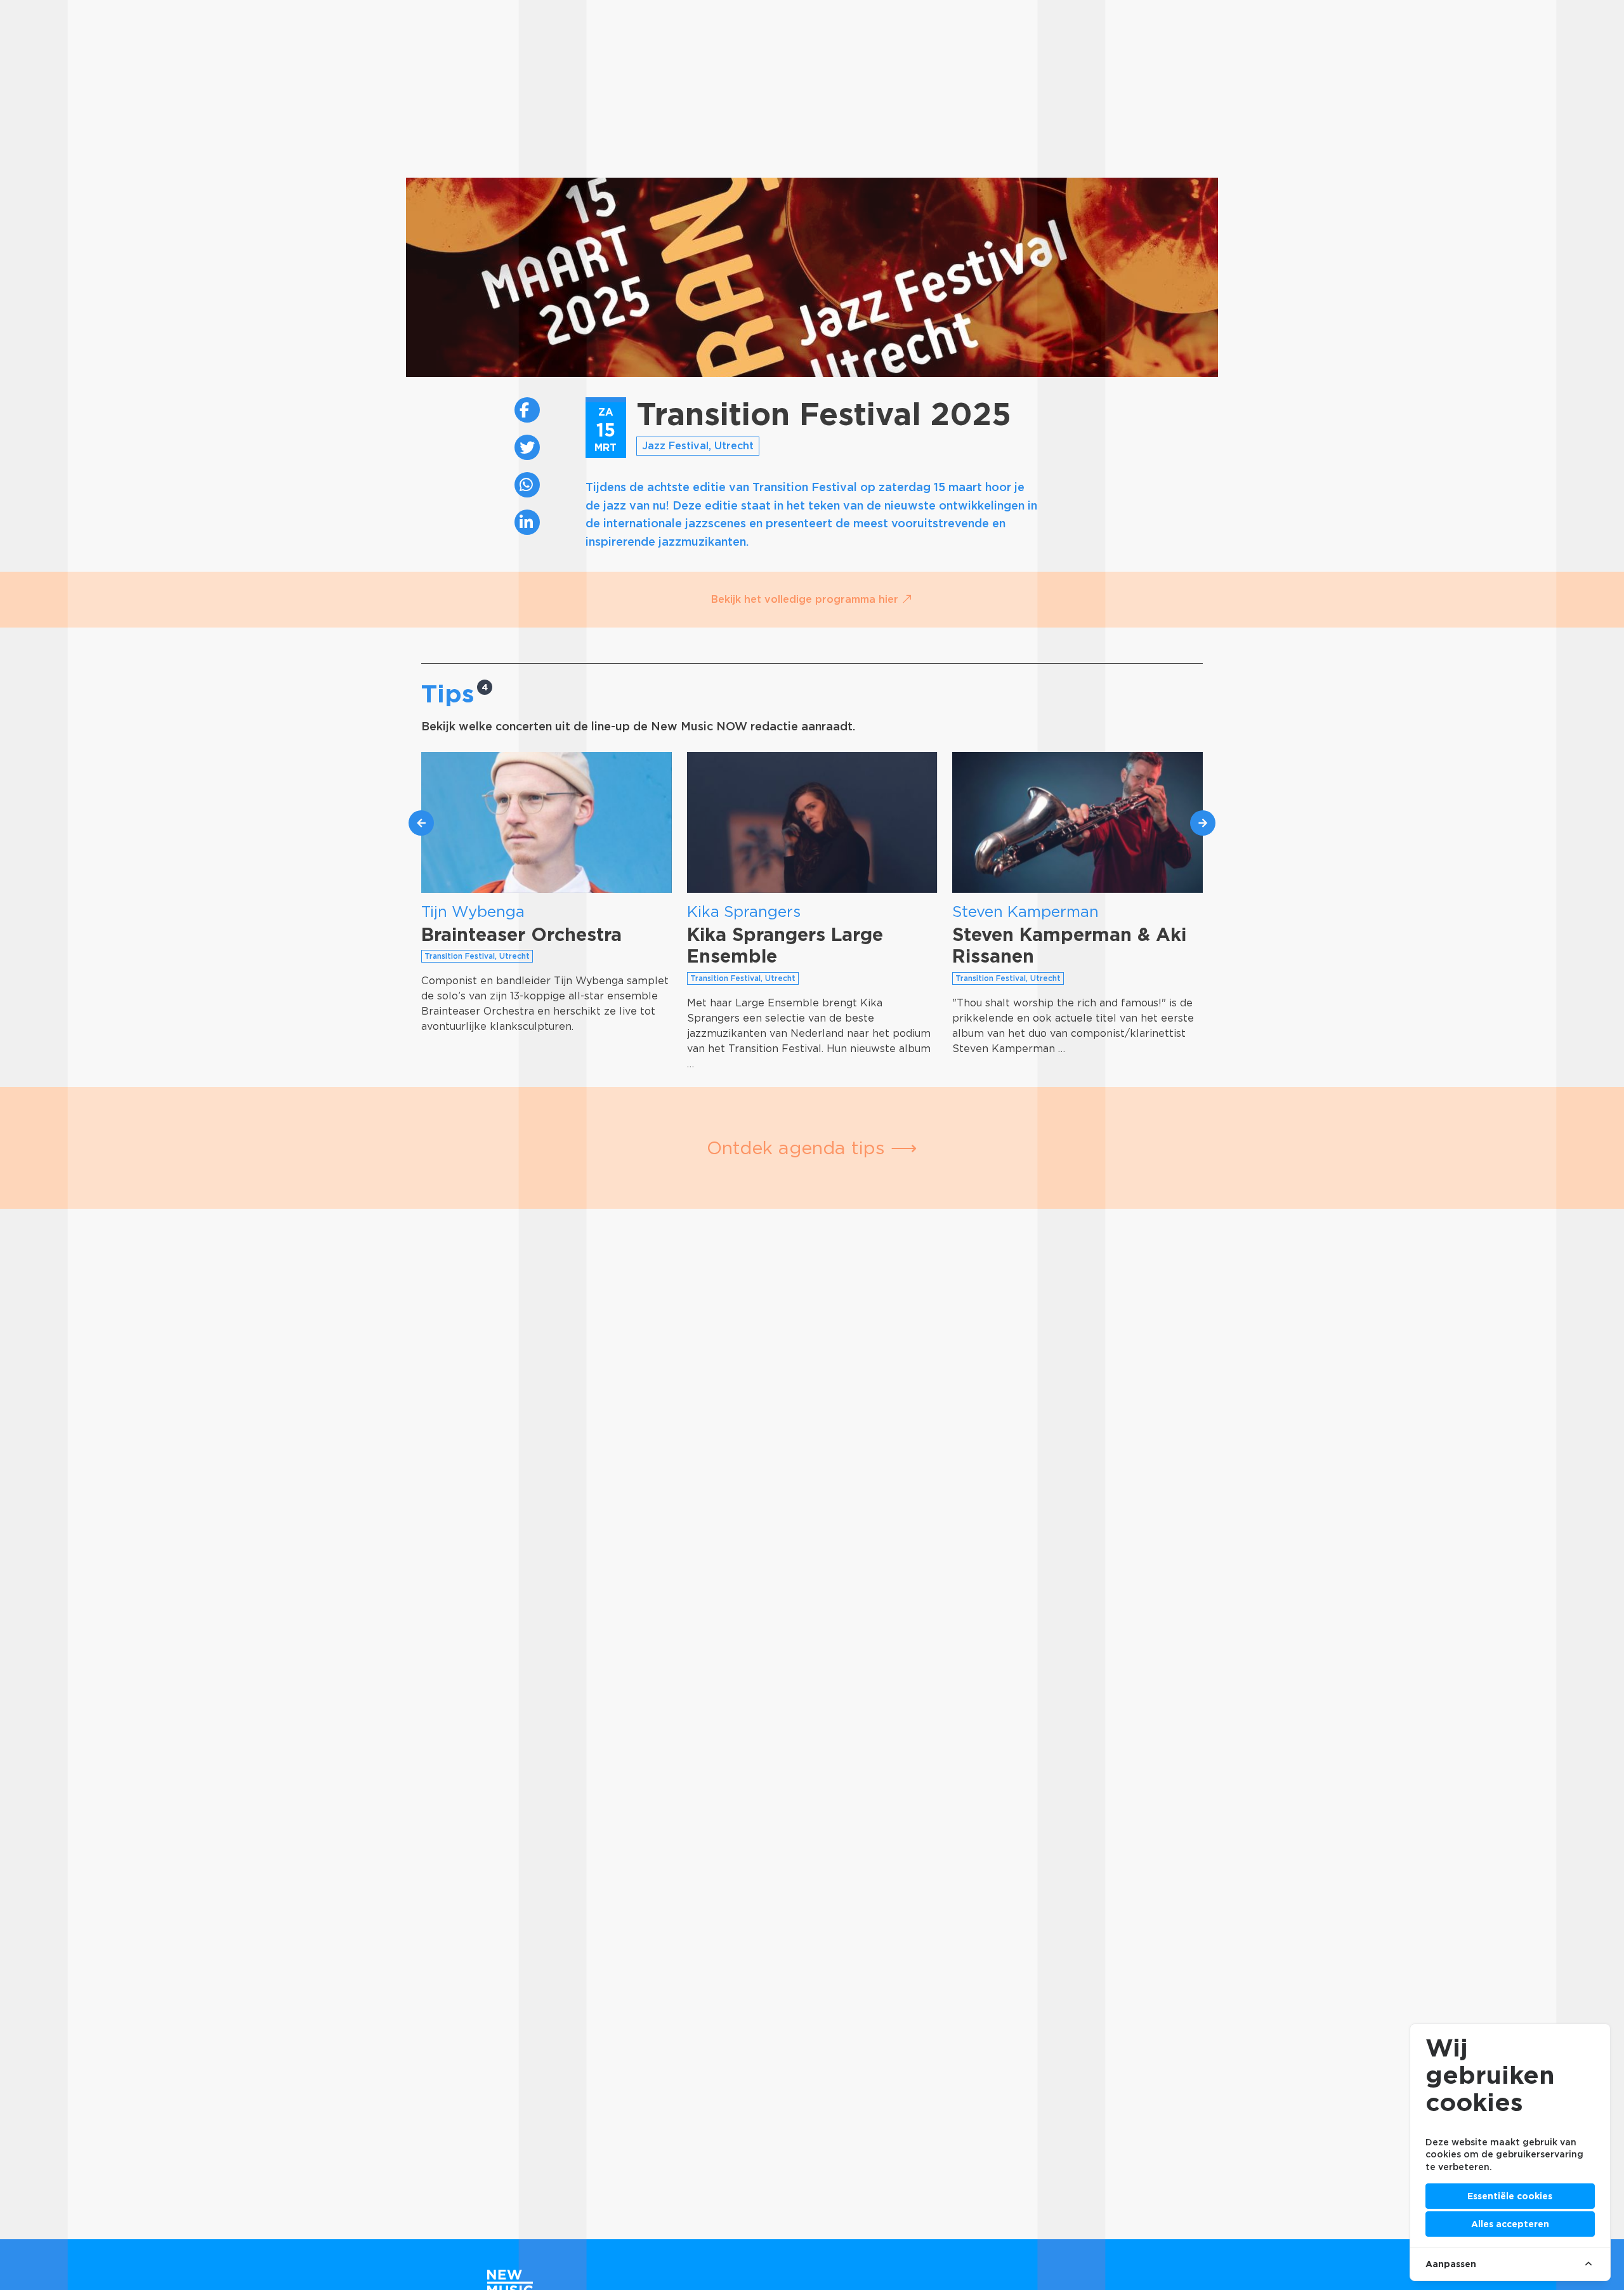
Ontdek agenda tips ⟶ (812, 1148)
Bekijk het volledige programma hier (806, 599)
